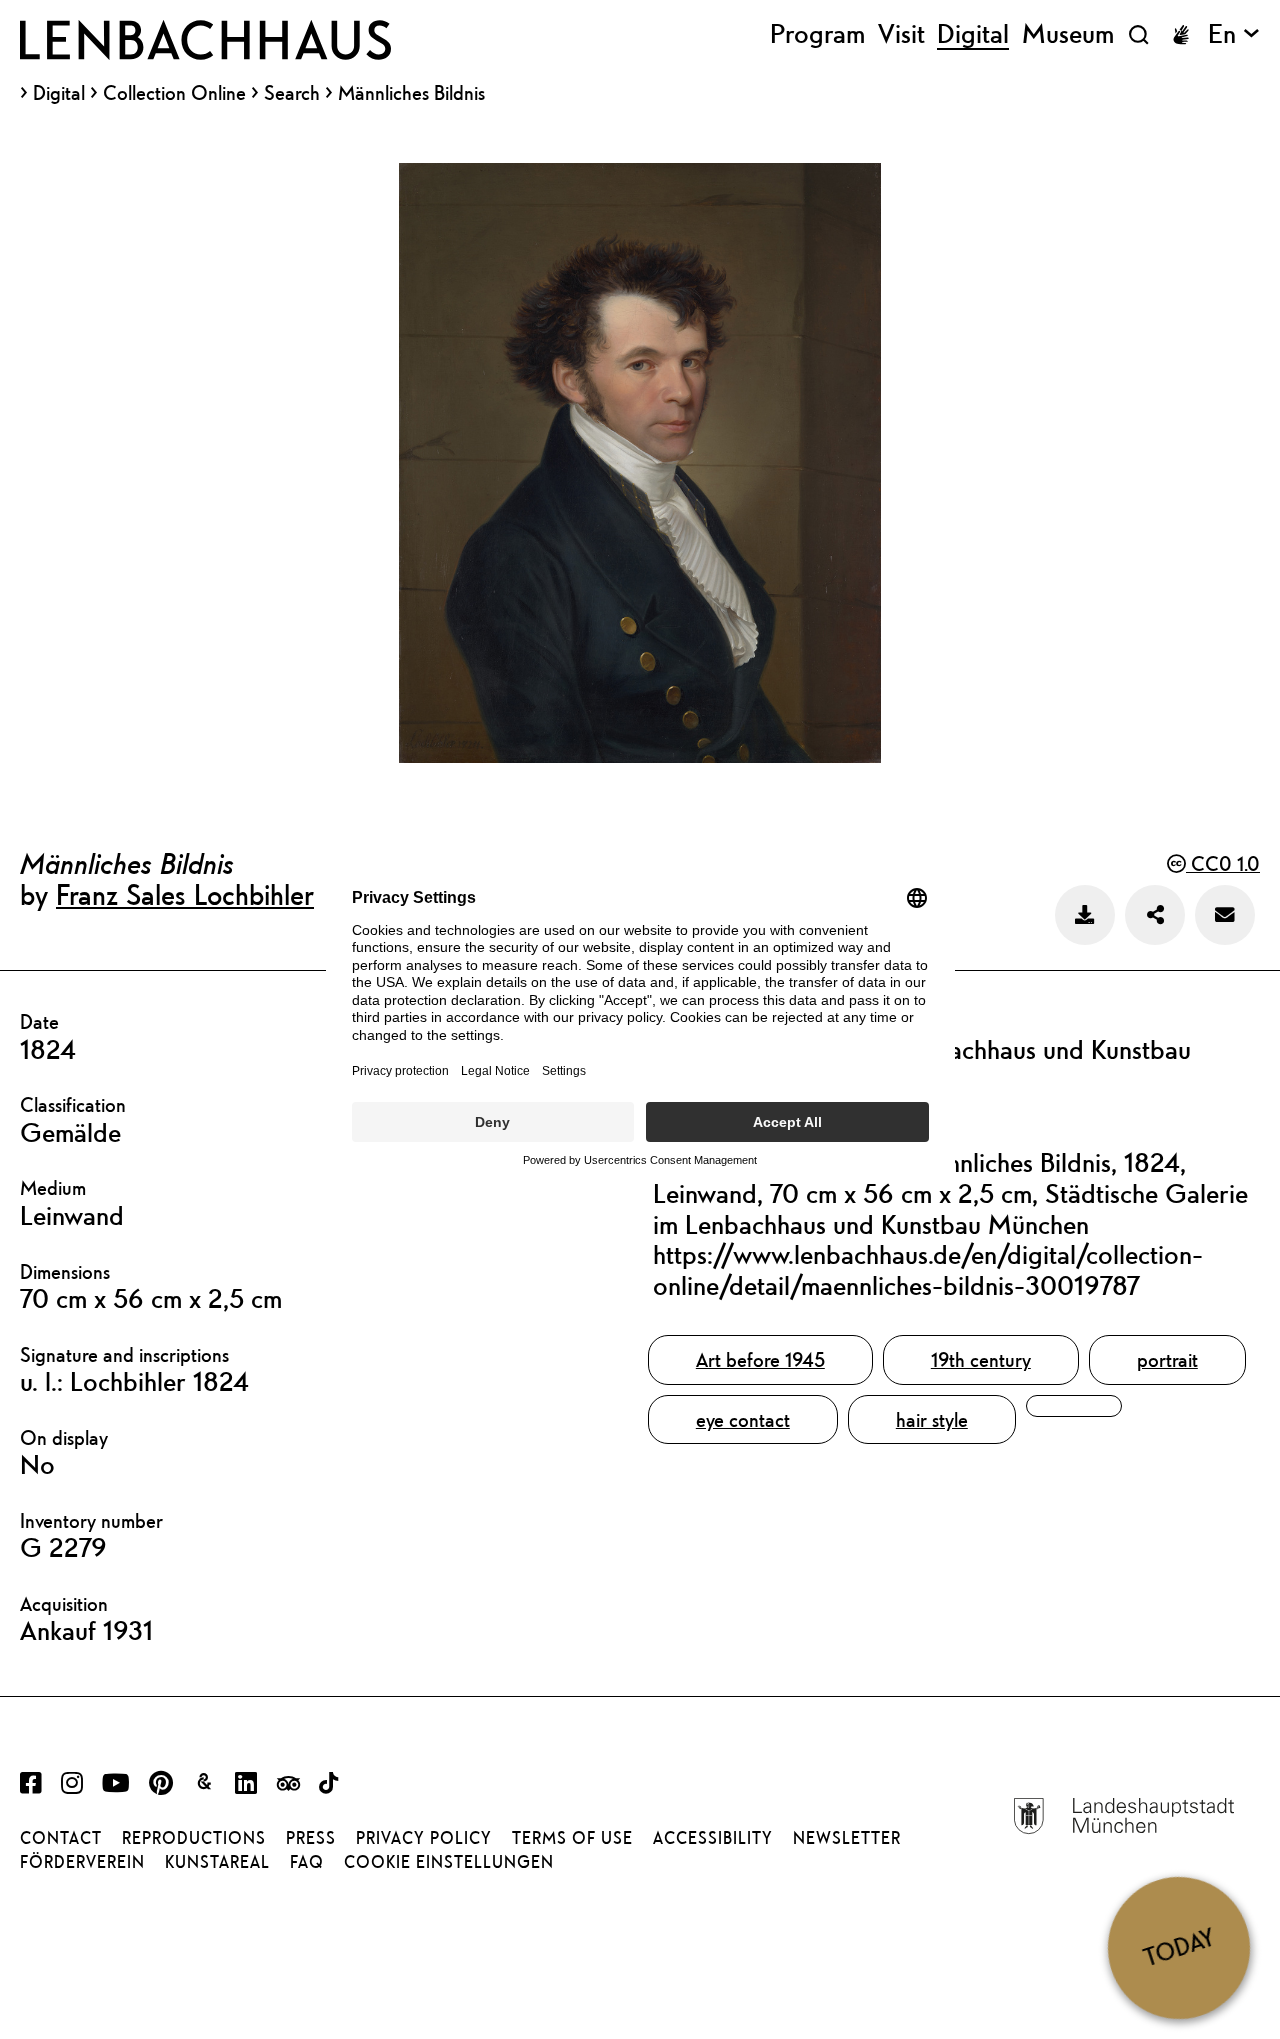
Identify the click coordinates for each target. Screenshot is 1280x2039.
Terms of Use (572, 1838)
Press (311, 1838)
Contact (61, 1838)
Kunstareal (217, 1862)
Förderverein (82, 1862)
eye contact (743, 1419)
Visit (901, 34)
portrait (1167, 1359)
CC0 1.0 (1223, 863)
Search (292, 92)
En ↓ (1234, 34)
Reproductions (194, 1838)
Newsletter (847, 1838)
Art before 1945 (760, 1359)
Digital (59, 93)
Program (817, 34)
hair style (932, 1419)
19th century (981, 1359)
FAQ (307, 1862)
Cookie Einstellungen (449, 1862)
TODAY (1179, 1947)
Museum (1068, 34)
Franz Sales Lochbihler (185, 894)
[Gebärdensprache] (1181, 35)
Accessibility (713, 1838)
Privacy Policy (424, 1838)
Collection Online (174, 93)
